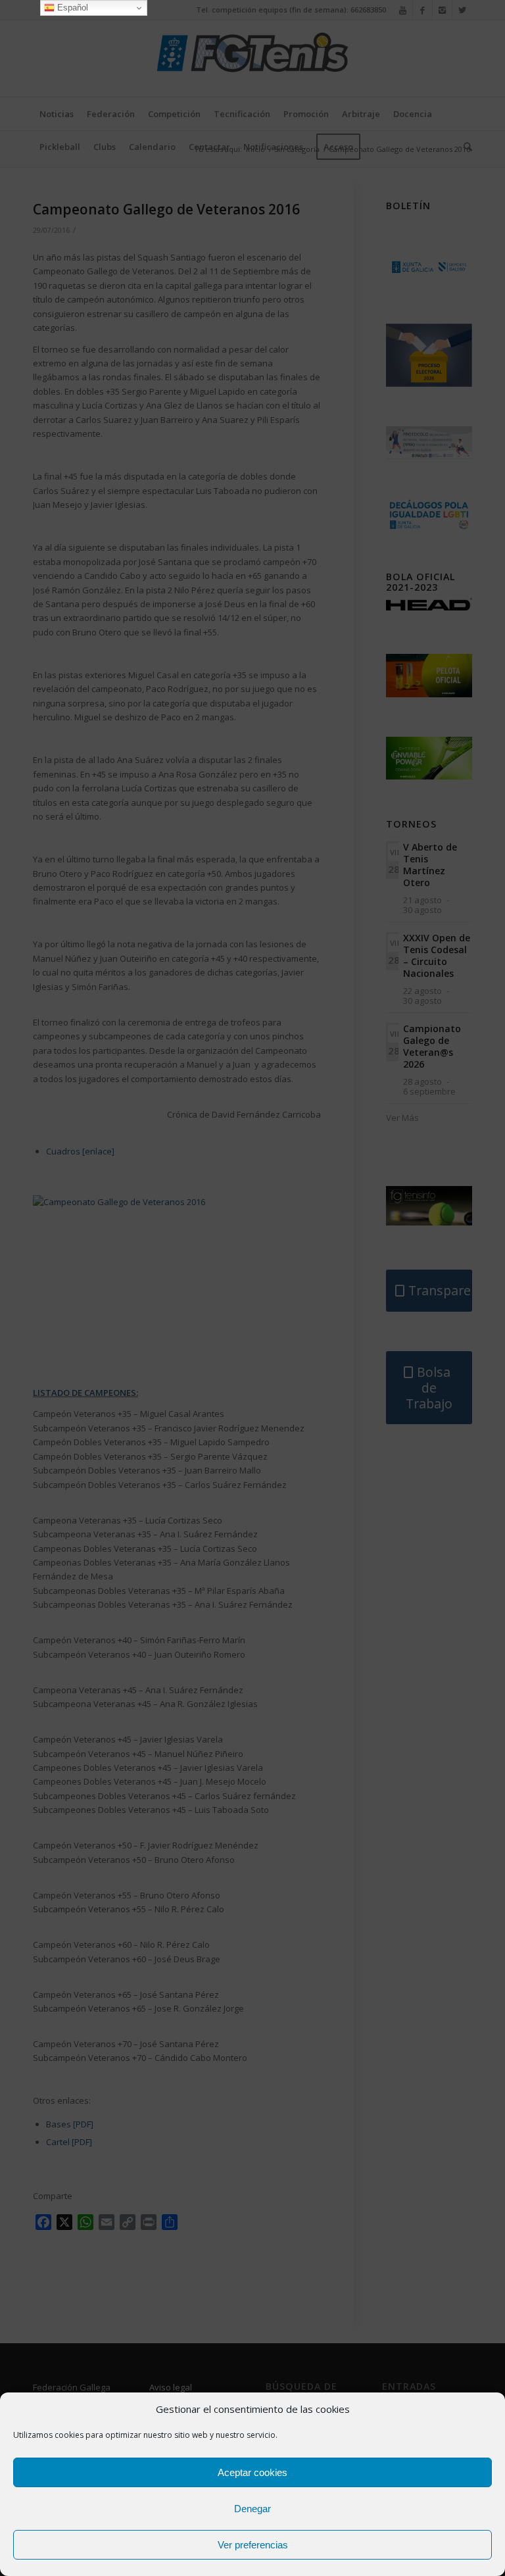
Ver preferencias (253, 2545)
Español (71, 8)
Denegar (252, 2509)
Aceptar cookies (252, 2472)
